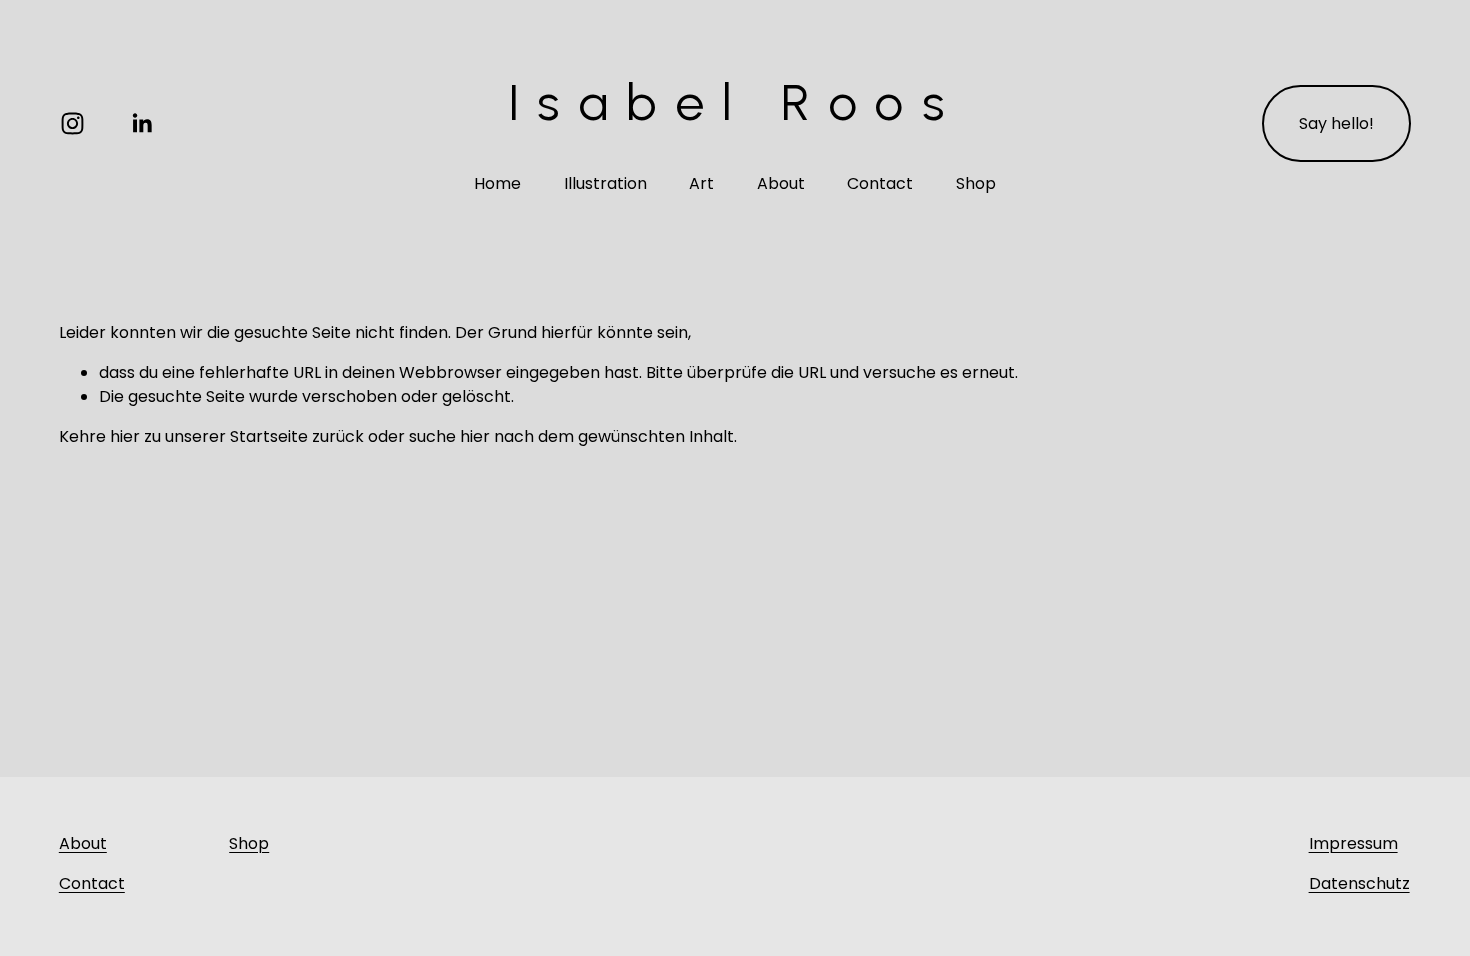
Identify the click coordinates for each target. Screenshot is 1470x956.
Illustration (605, 183)
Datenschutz (1359, 883)
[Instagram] (72, 123)
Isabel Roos (735, 102)
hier (125, 436)
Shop (976, 183)
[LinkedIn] (141, 123)
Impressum (1353, 843)
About (781, 183)
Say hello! (1336, 123)
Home (497, 183)
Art (701, 183)
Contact (880, 183)
